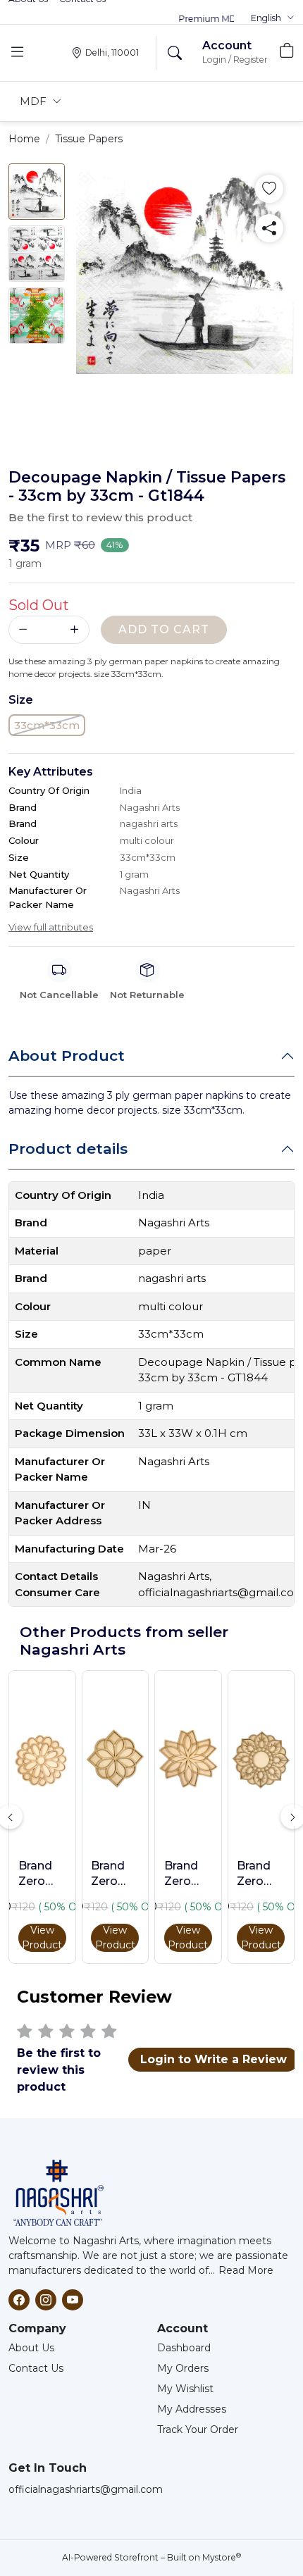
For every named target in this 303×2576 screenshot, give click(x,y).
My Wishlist (185, 2389)
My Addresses (192, 2409)
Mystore (222, 2557)
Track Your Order (198, 2429)
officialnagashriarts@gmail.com (86, 2489)
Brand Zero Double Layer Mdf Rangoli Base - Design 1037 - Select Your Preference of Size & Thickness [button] (115, 1874)
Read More (246, 2270)
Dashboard (184, 2348)
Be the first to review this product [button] (100, 517)
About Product (67, 1056)
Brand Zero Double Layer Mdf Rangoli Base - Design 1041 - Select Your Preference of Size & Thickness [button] (42, 1874)
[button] (273, 18)
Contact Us (36, 2368)
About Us (31, 2348)
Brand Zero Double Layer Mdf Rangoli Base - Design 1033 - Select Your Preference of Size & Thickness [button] (188, 1874)
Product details (68, 1149)
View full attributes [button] (51, 927)
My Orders (183, 2368)
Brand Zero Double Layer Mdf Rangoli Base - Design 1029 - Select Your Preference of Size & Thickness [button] (261, 1874)
